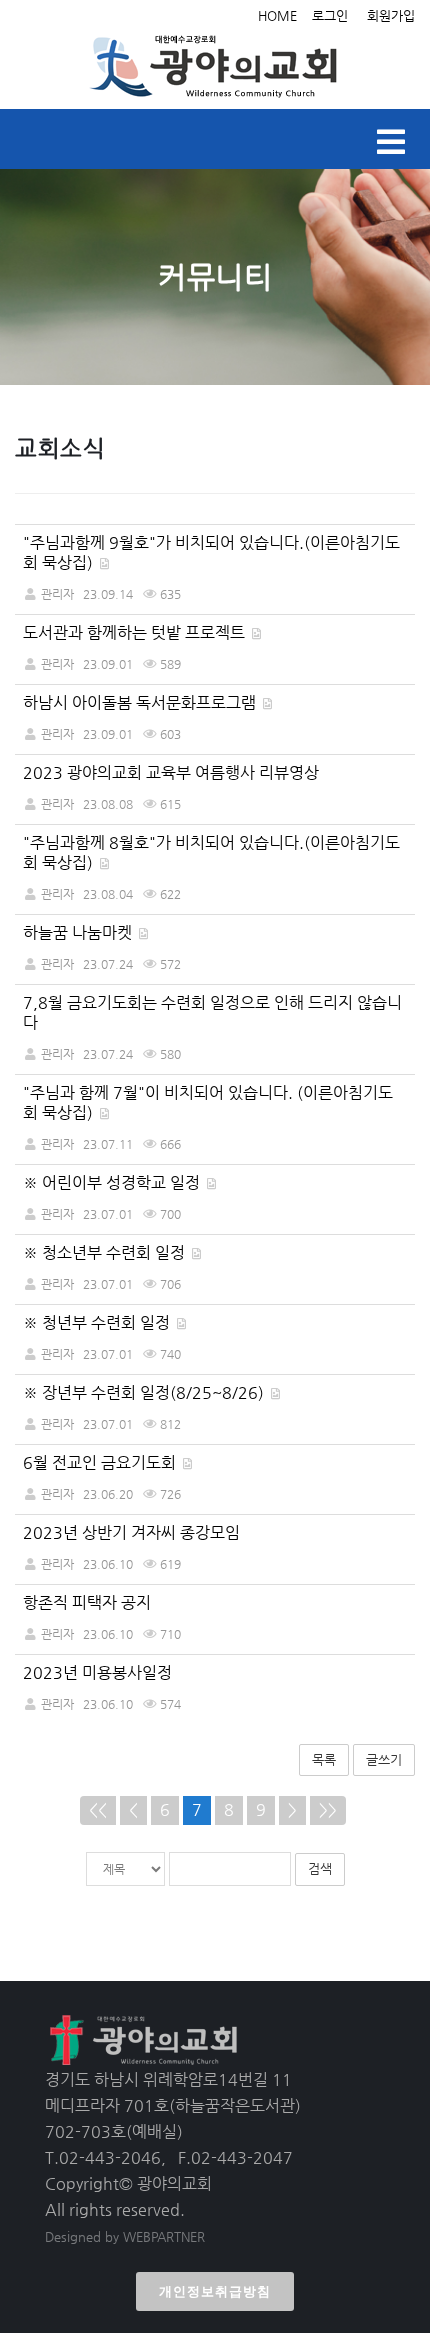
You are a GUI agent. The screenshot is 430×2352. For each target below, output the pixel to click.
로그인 (330, 15)
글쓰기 (384, 1759)
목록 (324, 1759)
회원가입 (391, 15)
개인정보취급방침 (215, 2291)
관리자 (57, 594)
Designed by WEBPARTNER (125, 2236)
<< (98, 1809)
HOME (277, 15)
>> (328, 1809)
